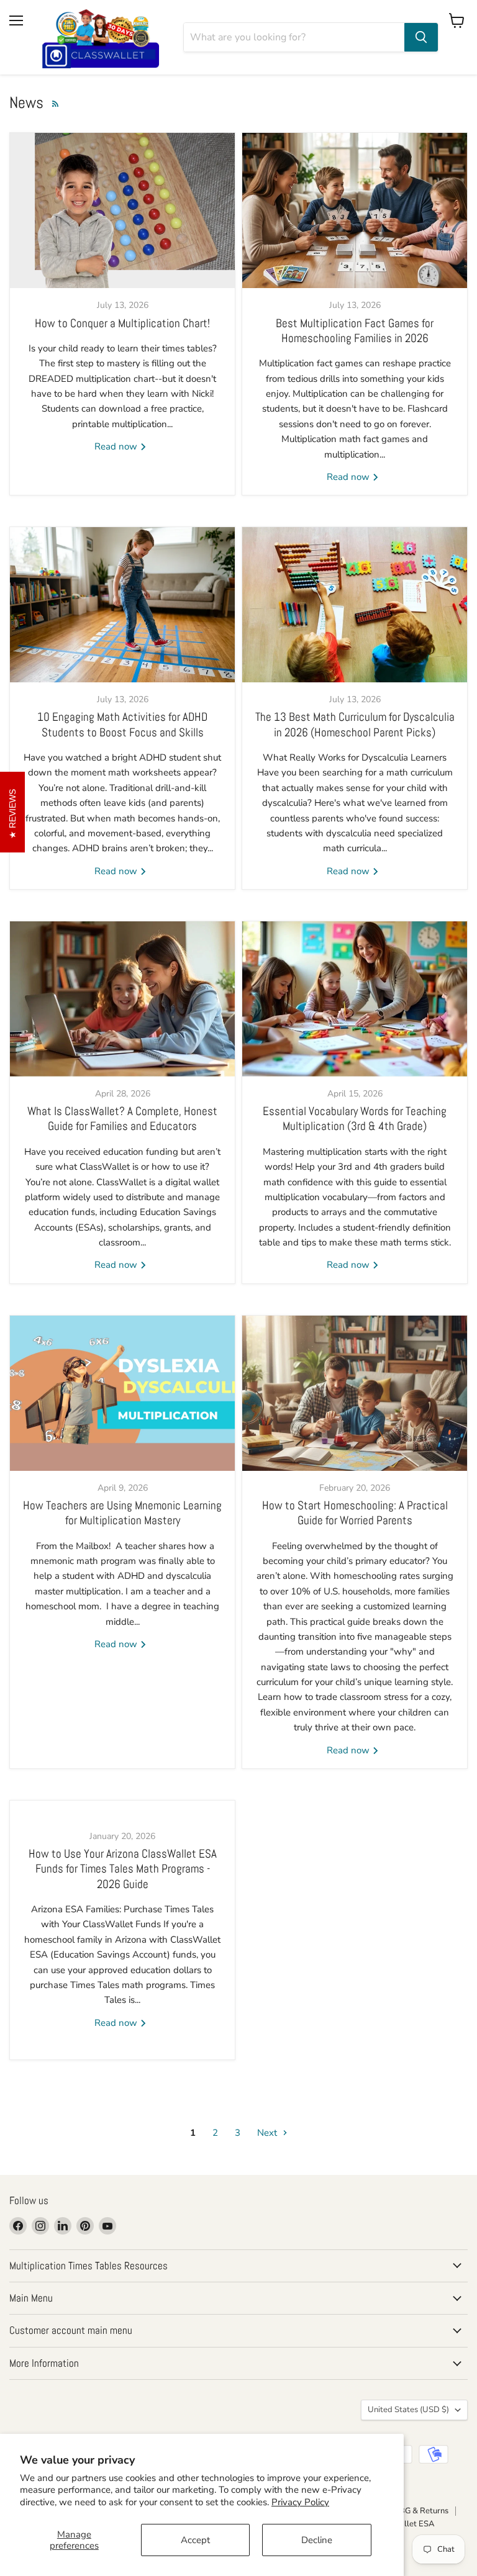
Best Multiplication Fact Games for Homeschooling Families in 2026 (355, 331)
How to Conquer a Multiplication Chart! (122, 323)
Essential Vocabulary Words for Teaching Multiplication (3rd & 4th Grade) (355, 1119)
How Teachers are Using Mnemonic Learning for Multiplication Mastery (122, 1513)
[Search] (421, 37)
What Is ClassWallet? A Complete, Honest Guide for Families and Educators (122, 1119)
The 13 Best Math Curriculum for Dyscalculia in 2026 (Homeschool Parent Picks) (355, 725)
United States (408, 2410)
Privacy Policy (300, 2502)
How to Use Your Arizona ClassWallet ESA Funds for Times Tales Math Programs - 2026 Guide (123, 1869)
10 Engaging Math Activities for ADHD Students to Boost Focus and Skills (122, 725)
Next (268, 2133)
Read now (117, 446)
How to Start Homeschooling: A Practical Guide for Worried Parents (355, 1513)
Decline (317, 2540)
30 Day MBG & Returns (406, 2511)
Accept (195, 2540)
